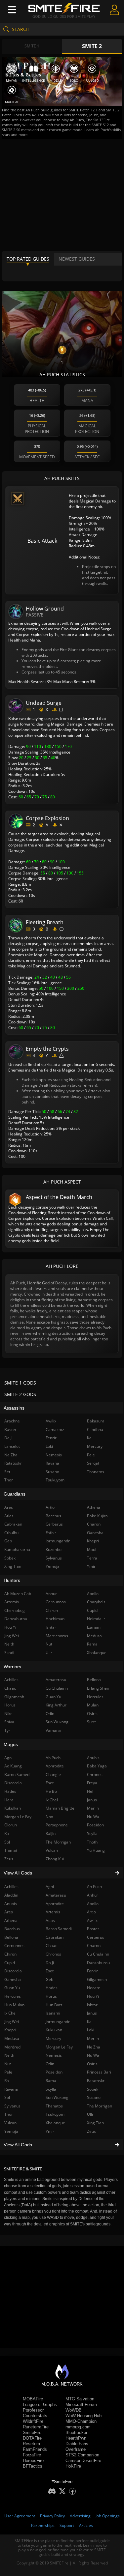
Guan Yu (53, 1697)
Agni (50, 1887)
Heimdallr (96, 1619)
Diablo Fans (77, 2444)
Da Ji (50, 1963)
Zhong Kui (55, 1859)
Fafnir (51, 1533)
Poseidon (54, 2072)
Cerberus (96, 1937)
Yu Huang (96, 1850)
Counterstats (35, 2416)
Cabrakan (55, 1937)
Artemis (53, 1912)
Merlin (93, 2038)
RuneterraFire (36, 2427)
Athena (94, 1507)
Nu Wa (93, 2055)
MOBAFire (33, 2399)
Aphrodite (55, 1904)
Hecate (94, 1988)
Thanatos (54, 2106)
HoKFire (73, 2466)
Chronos (53, 1954)
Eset (50, 1971)
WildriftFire (33, 2421)
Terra (92, 1558)
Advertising (80, 2516)
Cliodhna (95, 1430)
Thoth (92, 1842)
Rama (51, 2081)
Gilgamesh (97, 1979)
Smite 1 (32, 46)
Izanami (53, 2013)
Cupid (92, 1610)
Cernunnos (56, 1602)
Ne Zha (94, 2047)
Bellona (94, 1680)
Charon (94, 1946)
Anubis (93, 1758)
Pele (91, 1455)
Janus (92, 2013)
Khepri (93, 1541)
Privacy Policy (52, 2516)
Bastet (93, 1929)
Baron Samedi (59, 1929)
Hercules (95, 1697)
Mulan (93, 1705)
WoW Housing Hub (83, 2416)
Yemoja (53, 1566)
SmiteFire (32, 2433)
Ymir (50, 2131)
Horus (51, 1996)
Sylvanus (54, 1558)
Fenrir (92, 1971)
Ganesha (95, 1533)
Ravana (52, 1463)
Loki (91, 2030)
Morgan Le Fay (59, 2047)
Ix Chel (52, 1800)
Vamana (53, 1730)
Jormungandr (58, 2022)
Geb (49, 1979)
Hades (52, 1988)
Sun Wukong (57, 2097)
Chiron (52, 1610)
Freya (92, 1783)
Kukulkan (54, 2030)
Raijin (51, 1833)
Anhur (93, 1895)
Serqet (93, 1463)
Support (67, 2525)
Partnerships (43, 2525)
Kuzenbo (54, 1549)
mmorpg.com (78, 2427)
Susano (94, 2097)
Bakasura (96, 1421)
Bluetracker (76, 2433)
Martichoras (57, 1636)
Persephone (57, 1825)
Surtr (92, 1722)
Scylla (51, 2089)
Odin (50, 2064)
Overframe (76, 2449)
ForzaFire (32, 2455)
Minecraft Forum (81, 2404)
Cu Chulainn (98, 1954)
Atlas (50, 1920)
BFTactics (33, 2466)
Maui (92, 1549)
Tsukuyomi (56, 2114)
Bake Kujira (97, 1516)
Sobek (93, 2089)
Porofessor (33, 2410)
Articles (86, 2525)
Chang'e (53, 1775)
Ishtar (92, 2005)
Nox (49, 1817)
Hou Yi (93, 1996)
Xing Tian (95, 2123)
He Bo (51, 1791)
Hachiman (55, 1619)
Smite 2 (92, 46)
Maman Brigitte (60, 1808)
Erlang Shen (98, 1688)
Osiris (92, 2064)
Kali (90, 2022)
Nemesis (54, 2055)
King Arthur (56, 1705)
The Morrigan (100, 2106)
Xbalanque (55, 2123)
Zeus (91, 2131)
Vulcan (52, 1850)
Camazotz (55, 1430)
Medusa (94, 1636)
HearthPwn (76, 2438)
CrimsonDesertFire (83, 2461)
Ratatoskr (96, 2081)
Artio (91, 1912)
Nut (49, 1644)
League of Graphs (40, 2404)
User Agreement (20, 2516)
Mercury (53, 2038)
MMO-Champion (81, 2421)
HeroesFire (33, 2461)
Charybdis (96, 1602)
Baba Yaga (97, 1766)
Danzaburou (98, 1963)
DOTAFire (32, 2438)
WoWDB (74, 2410)
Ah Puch (94, 1887)
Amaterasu (56, 1895)
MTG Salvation (80, 2399)
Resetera (31, 2444)
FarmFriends (35, 2449)
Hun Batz (54, 2005)
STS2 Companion (82, 2455)
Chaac (51, 1946)
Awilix (92, 1920)
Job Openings (108, 2516)
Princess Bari (99, 2072)
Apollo (93, 1904)
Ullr (90, 2114)
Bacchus (53, 1516)
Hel (90, 1791)
